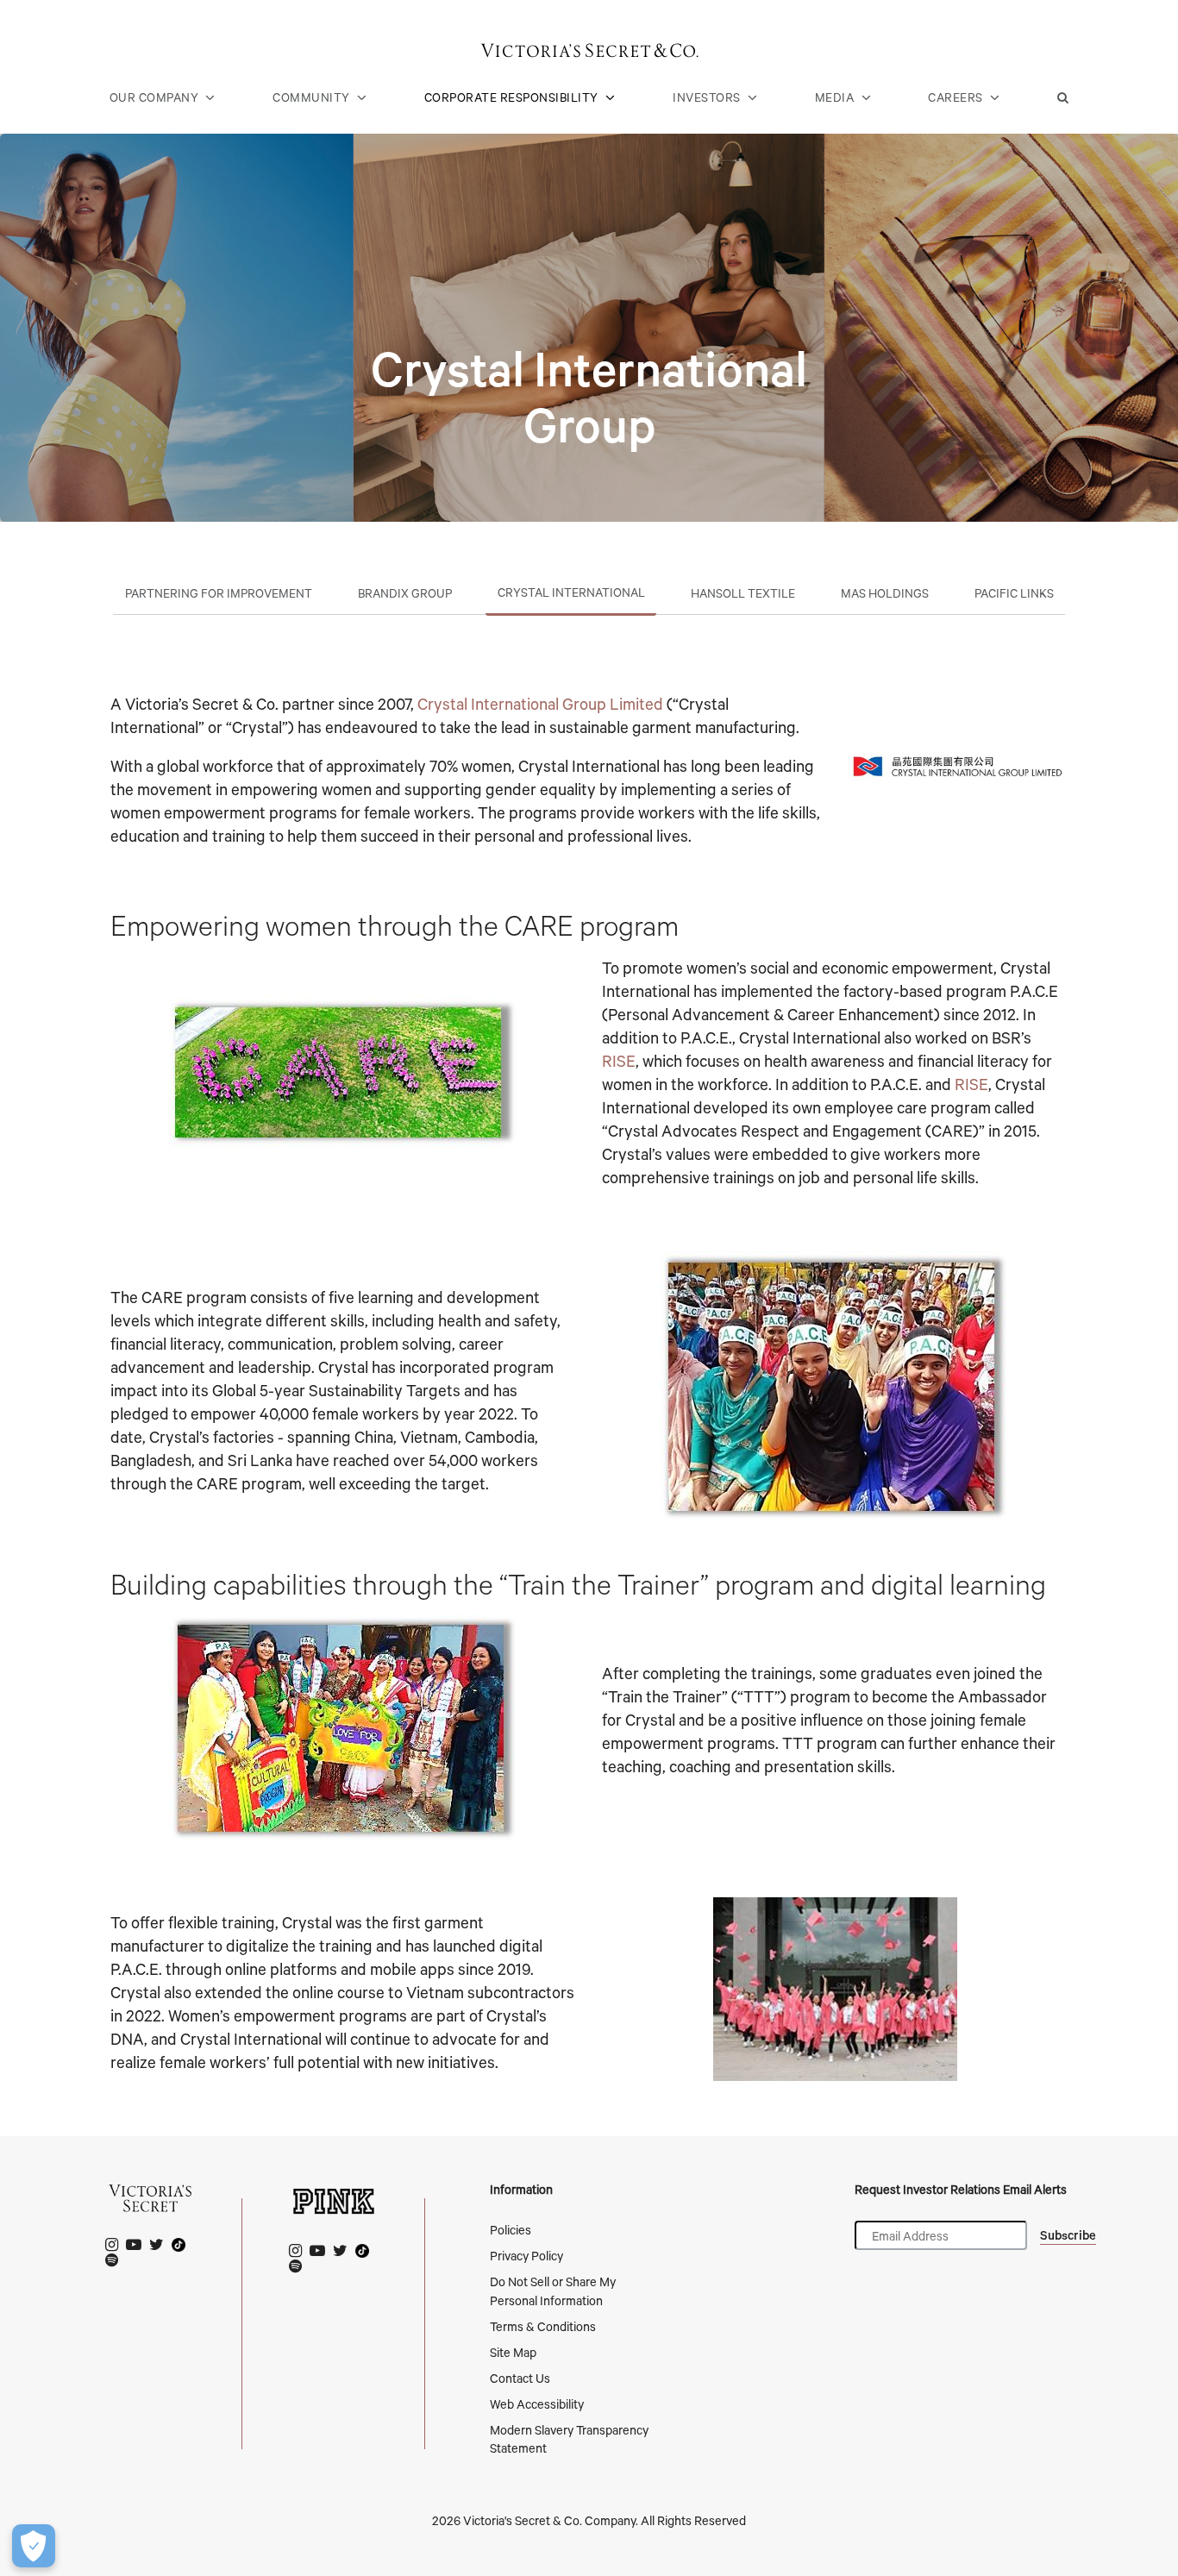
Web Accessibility (537, 2404)
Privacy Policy (526, 2256)
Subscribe (1068, 2235)
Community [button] (311, 97)
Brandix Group (405, 593)
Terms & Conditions (543, 2326)
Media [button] (835, 97)
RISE (619, 1061)
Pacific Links (1014, 593)
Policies (511, 2230)
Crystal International (571, 592)
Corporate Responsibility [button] (511, 97)
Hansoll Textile (743, 593)
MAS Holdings (885, 593)
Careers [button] (956, 97)
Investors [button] (707, 97)
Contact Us (520, 2378)
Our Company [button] (154, 97)
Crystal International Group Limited (540, 704)
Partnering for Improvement (219, 593)
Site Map (513, 2352)
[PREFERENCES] (34, 2546)
